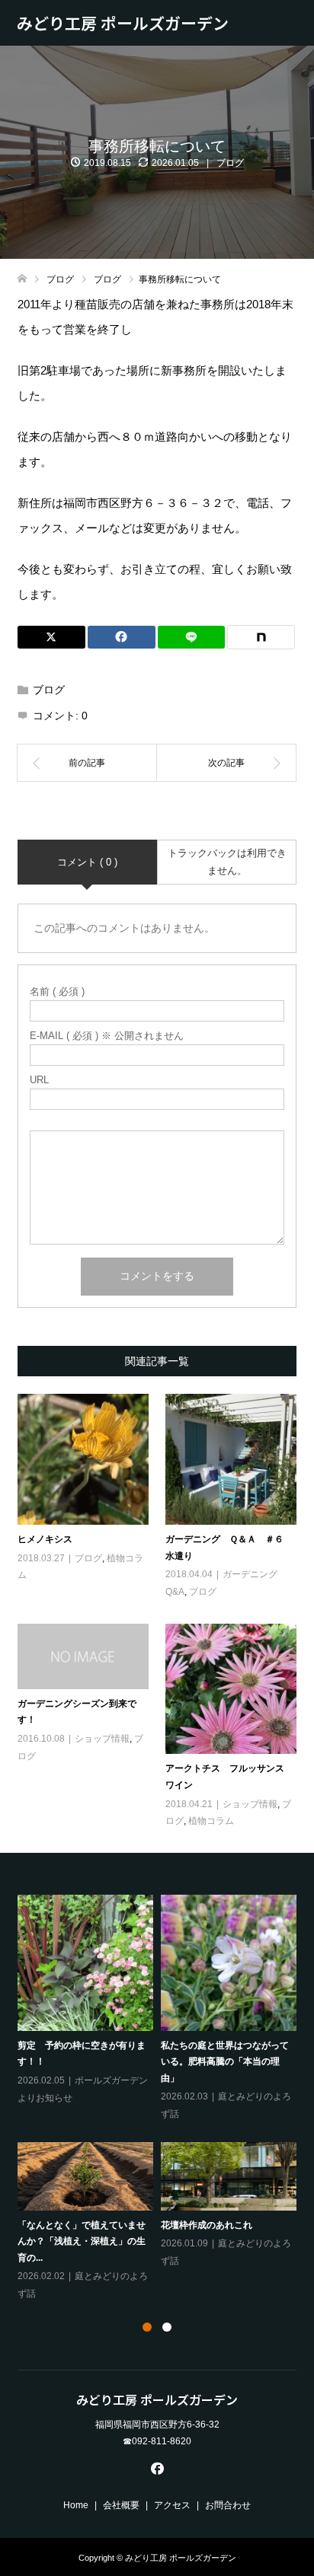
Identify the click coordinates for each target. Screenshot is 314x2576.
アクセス (172, 2505)
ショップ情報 (102, 1739)
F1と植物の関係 (50, 1977)
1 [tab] (147, 2327)
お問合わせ (228, 2505)
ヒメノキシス (45, 1539)
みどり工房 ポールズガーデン (123, 23)
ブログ (230, 163)
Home (76, 2505)
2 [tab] (167, 2327)
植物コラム (211, 1821)
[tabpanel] (161, 2074)
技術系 (54, 2013)
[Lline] (192, 637)
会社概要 (121, 2505)
